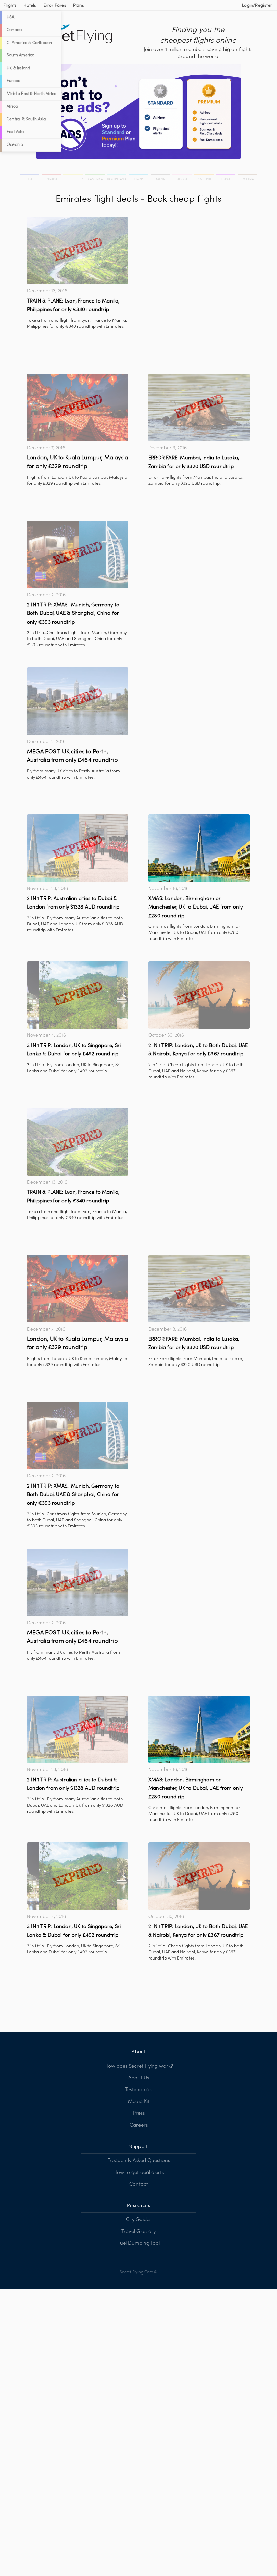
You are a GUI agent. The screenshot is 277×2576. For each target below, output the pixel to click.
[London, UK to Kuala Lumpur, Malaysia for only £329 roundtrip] (78, 408)
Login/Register (257, 6)
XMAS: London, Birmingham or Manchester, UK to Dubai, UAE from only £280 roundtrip (196, 907)
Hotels (30, 6)
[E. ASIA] (226, 175)
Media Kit (139, 2102)
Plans (79, 6)
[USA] (30, 175)
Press (139, 2113)
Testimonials (139, 2090)
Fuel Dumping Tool (138, 2243)
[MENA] (161, 175)
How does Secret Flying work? (139, 2066)
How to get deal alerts (138, 2173)
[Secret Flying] (73, 34)
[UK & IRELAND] (117, 175)
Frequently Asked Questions (139, 2161)
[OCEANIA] (247, 175)
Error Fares (55, 6)
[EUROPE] (139, 175)
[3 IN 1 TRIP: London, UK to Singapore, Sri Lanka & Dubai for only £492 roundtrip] (78, 995)
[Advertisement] (199, 264)
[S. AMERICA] (95, 175)
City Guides (139, 2220)
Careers (139, 2125)
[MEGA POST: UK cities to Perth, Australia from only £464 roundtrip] (78, 701)
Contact (139, 2184)
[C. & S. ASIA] (205, 175)
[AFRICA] (183, 175)
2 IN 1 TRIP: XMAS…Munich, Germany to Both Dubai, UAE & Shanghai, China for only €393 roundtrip (73, 614)
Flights (10, 6)
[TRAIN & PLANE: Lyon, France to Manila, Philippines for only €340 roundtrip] (78, 251)
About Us (139, 2078)
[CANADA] (52, 175)
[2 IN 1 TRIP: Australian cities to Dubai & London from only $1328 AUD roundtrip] (78, 848)
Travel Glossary (138, 2232)
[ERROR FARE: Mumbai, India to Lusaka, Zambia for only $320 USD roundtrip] (199, 408)
